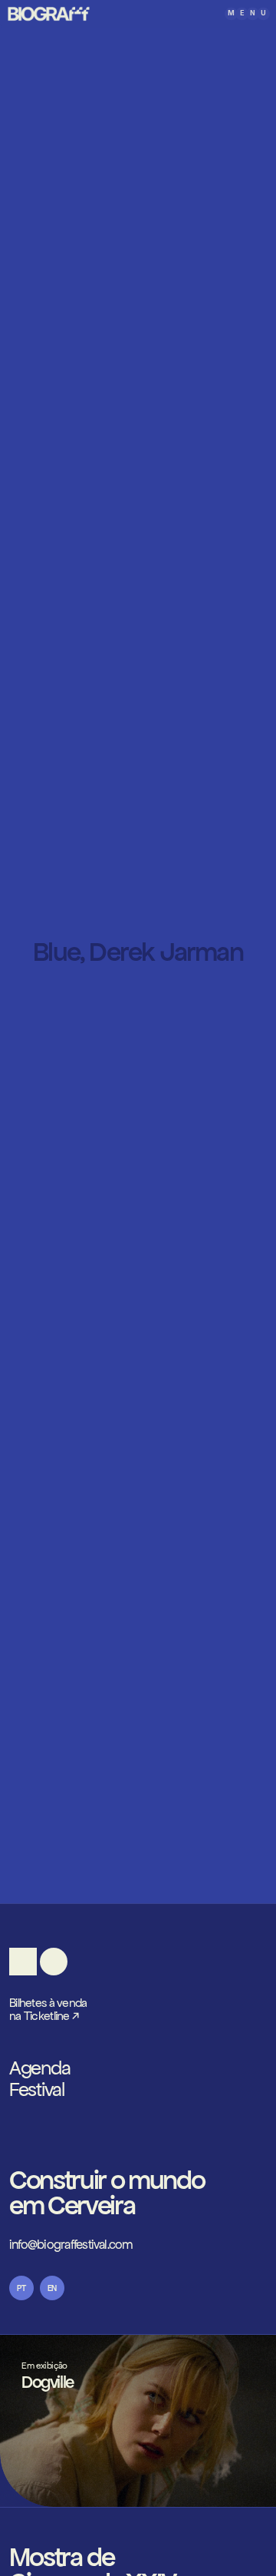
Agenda (39, 2068)
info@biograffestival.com (71, 2245)
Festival (37, 2090)
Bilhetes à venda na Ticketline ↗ (48, 2010)
